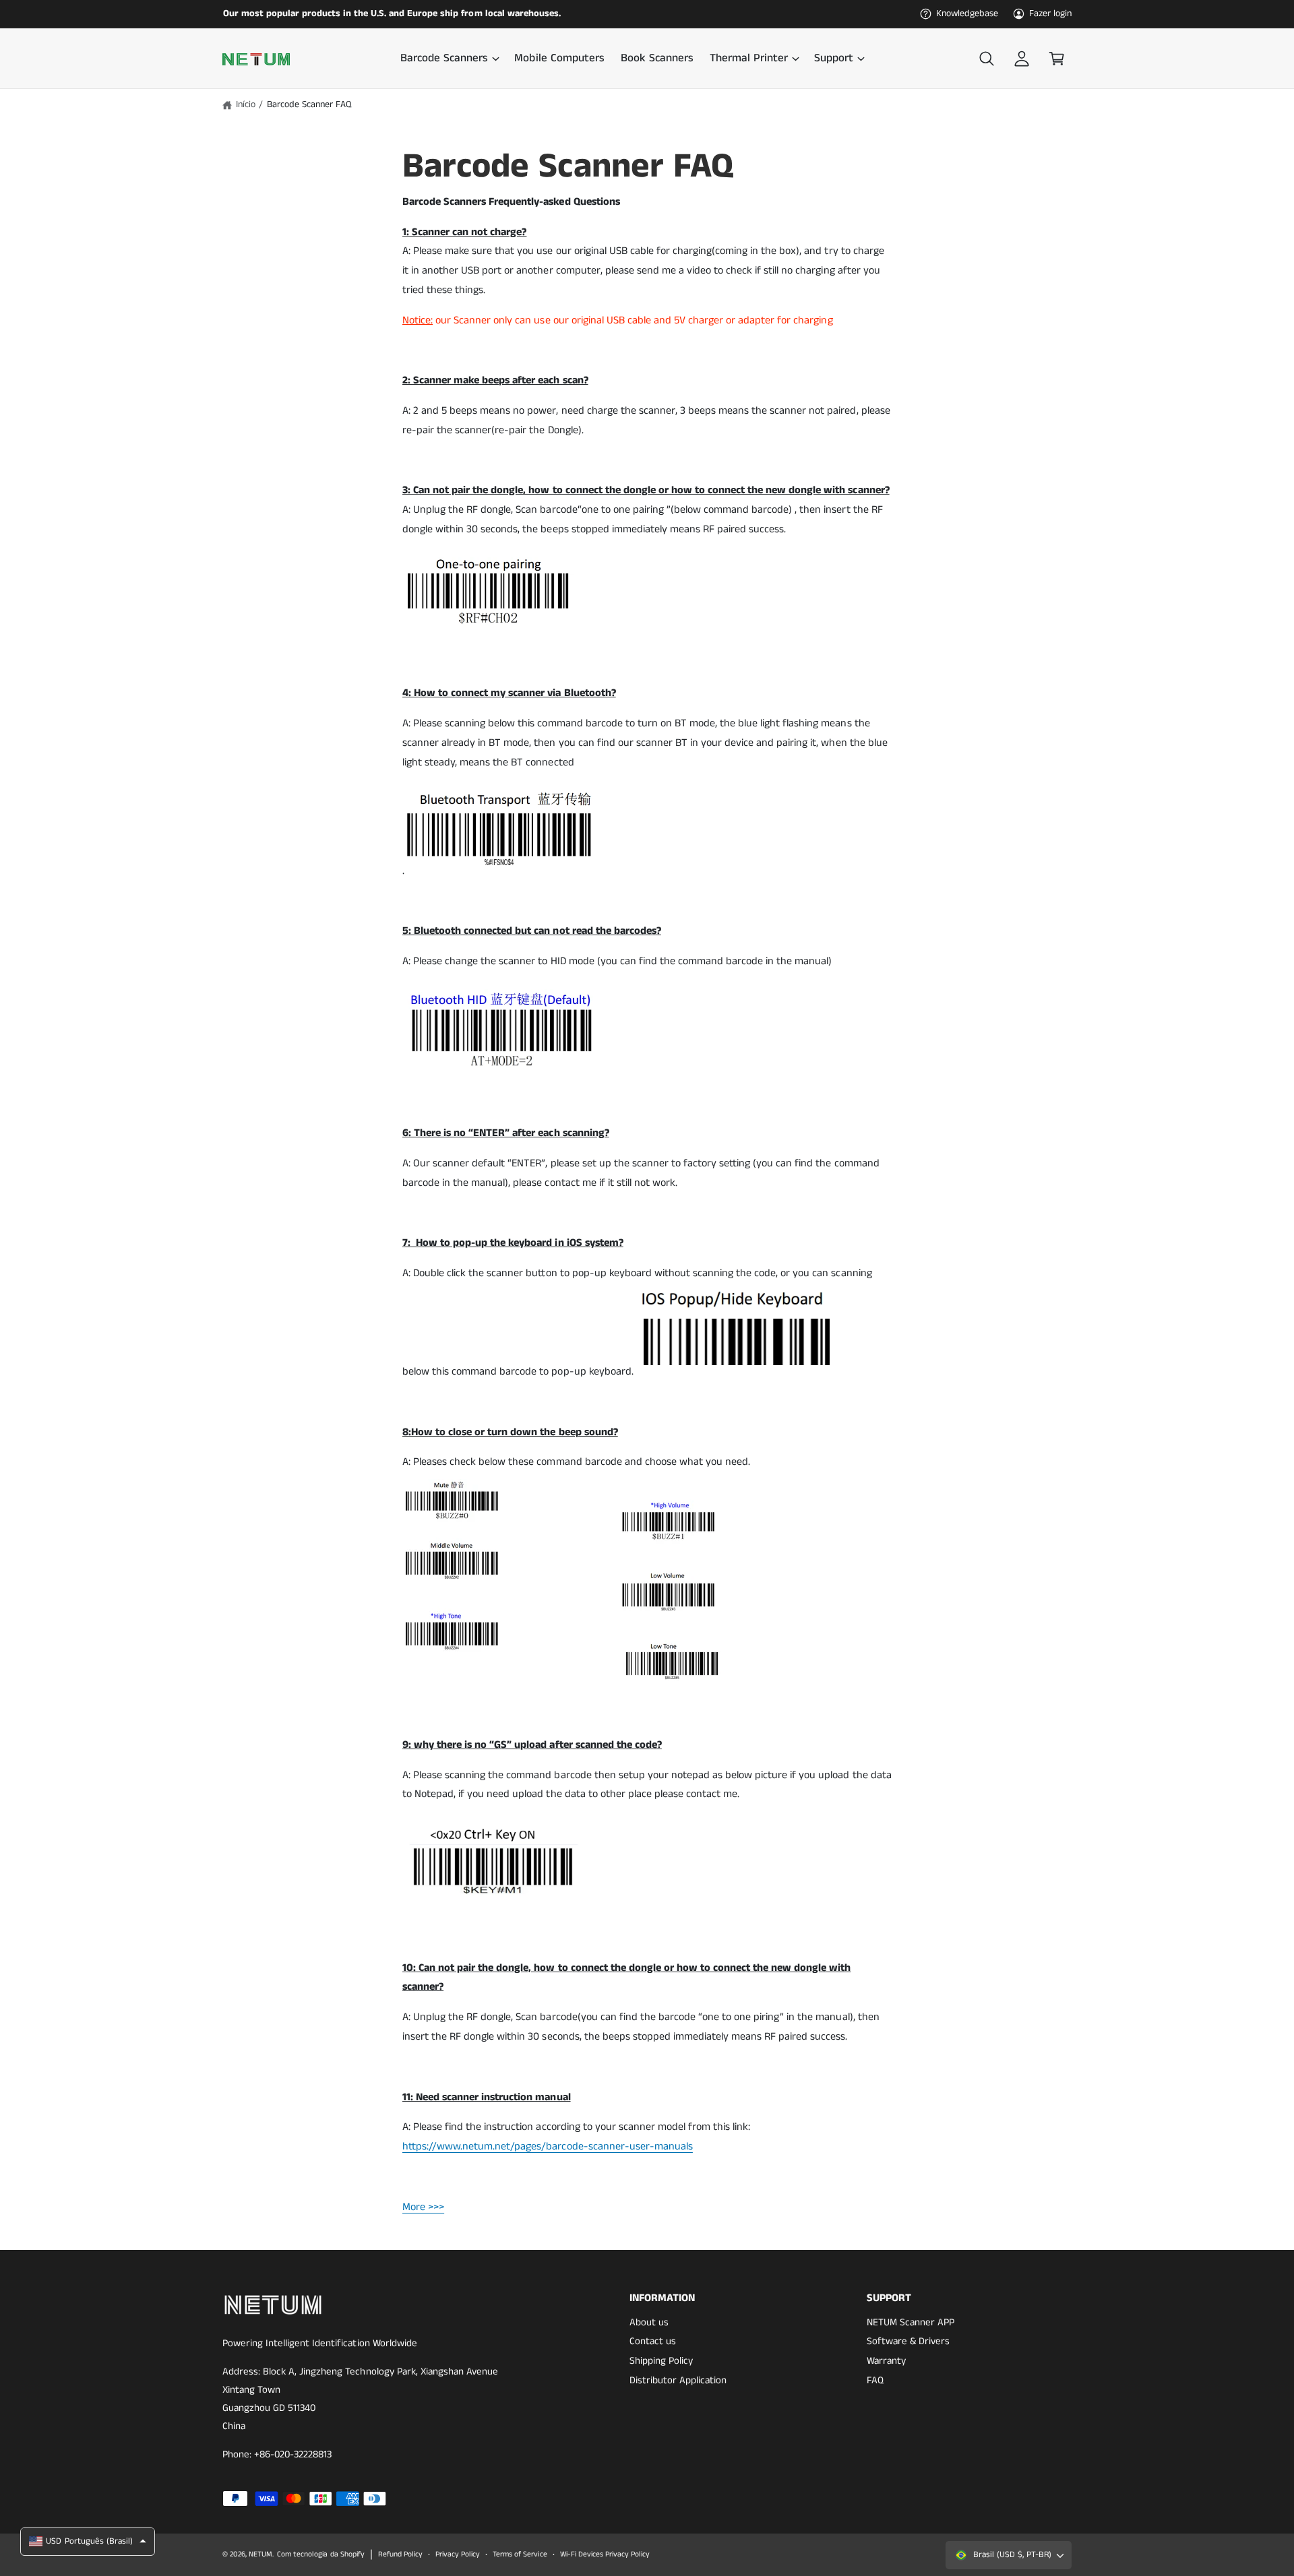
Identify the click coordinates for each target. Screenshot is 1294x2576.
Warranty (886, 2361)
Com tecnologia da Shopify (320, 2554)
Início (246, 104)
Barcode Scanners (444, 59)
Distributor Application (678, 2380)
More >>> (423, 2207)
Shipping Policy (661, 2361)
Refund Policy (400, 2554)
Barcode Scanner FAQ (309, 104)
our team (447, 13)
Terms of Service (520, 2554)
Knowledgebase (967, 13)
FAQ (875, 2380)
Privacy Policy (458, 2554)
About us (649, 2322)
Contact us (653, 2341)
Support (834, 59)
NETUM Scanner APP (911, 2322)
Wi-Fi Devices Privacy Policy (605, 2554)
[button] (449, 59)
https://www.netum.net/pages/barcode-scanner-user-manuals (548, 2146)
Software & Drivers (908, 2341)
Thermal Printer (749, 59)
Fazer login (1050, 13)
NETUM (260, 2554)
